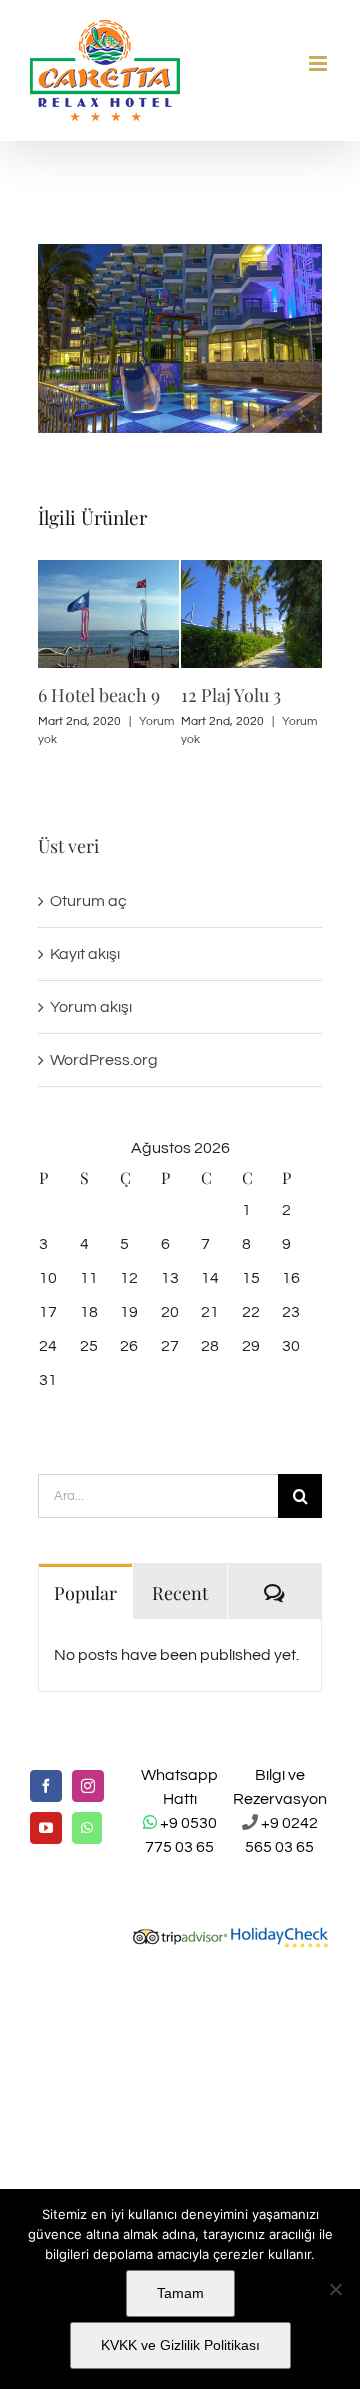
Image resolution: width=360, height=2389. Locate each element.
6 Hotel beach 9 (99, 695)
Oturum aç (88, 901)
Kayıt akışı (85, 954)
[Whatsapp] (87, 1828)
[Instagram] (88, 1786)
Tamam (180, 2293)
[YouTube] (46, 1828)
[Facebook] (46, 1786)
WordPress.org (104, 1060)
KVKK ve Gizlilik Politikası (180, 2345)
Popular (85, 1593)
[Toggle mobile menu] (319, 63)
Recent (180, 1593)
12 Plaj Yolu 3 (231, 695)
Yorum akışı (91, 1007)
